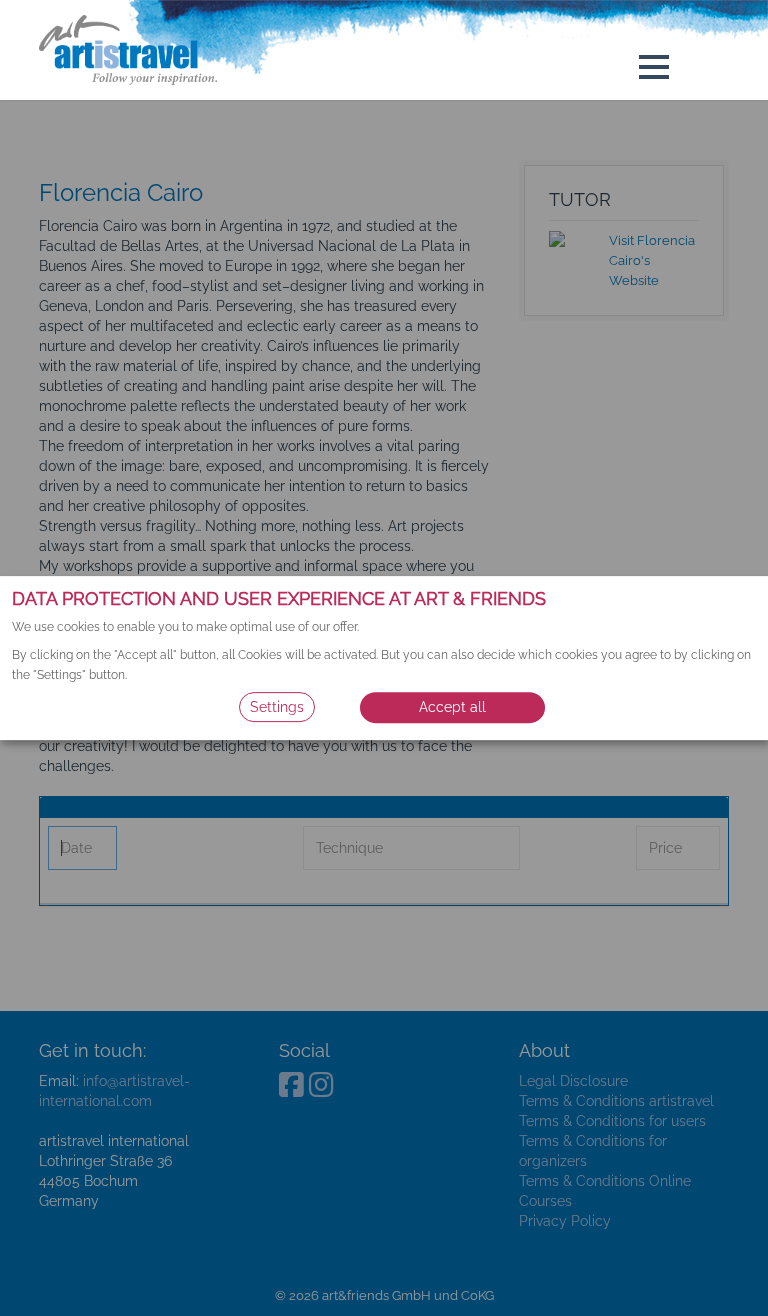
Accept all (452, 707)
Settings (277, 707)
